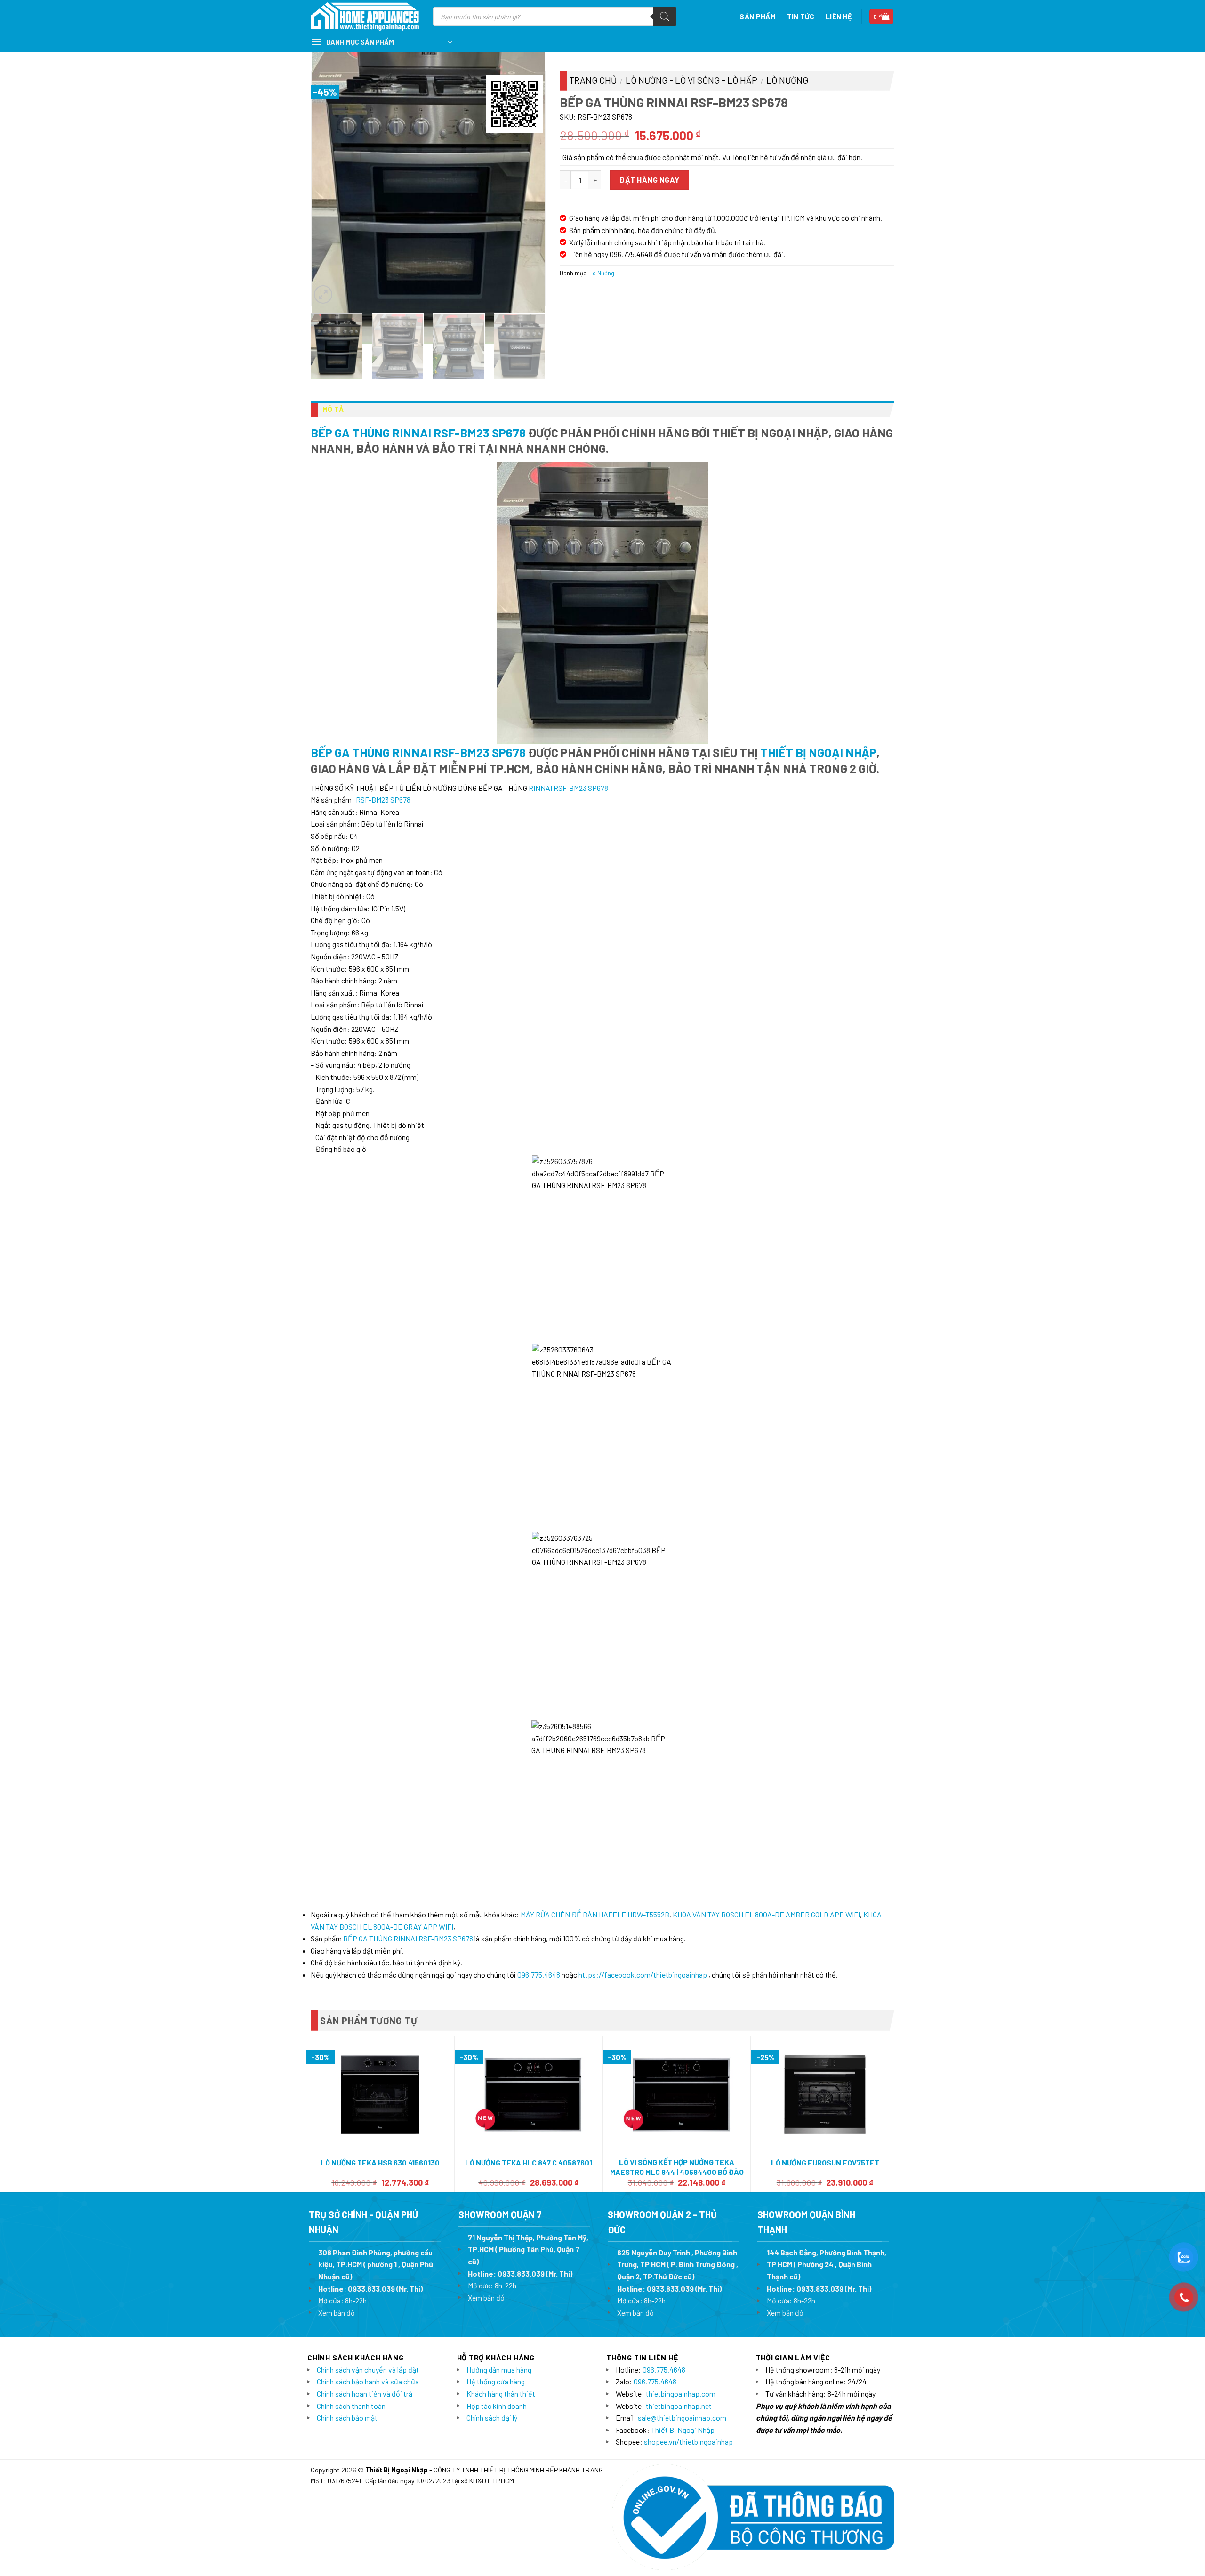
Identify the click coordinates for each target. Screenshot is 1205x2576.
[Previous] (328, 188)
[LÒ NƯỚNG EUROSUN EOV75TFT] (825, 2095)
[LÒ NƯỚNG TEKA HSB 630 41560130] (380, 2095)
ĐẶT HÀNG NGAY (649, 180)
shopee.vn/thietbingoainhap (688, 2442)
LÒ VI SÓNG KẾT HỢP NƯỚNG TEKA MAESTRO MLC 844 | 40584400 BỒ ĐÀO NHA (677, 2172)
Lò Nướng (787, 80)
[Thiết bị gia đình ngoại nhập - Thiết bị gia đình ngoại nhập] (365, 17)
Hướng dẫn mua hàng (499, 2370)
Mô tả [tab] (333, 409)
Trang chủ (593, 80)
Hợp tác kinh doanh (497, 2406)
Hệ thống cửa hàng (496, 2381)
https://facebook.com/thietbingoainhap (643, 1975)
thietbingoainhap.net (679, 2406)
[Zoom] (323, 294)
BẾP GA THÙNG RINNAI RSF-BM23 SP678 (418, 432)
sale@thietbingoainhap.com (682, 2418)
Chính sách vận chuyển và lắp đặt (368, 2370)
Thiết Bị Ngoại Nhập (818, 752)
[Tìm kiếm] (665, 16)
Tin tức (801, 16)
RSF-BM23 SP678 (383, 800)
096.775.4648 (539, 1975)
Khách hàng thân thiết (501, 2394)
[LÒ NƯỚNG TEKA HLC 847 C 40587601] (528, 2095)
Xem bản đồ (337, 2313)
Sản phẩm (757, 16)
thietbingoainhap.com (681, 2394)
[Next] (528, 188)
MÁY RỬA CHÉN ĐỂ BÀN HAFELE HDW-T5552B (595, 1914)
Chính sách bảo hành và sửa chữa (368, 2381)
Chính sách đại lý (492, 2418)
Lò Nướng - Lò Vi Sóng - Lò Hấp (691, 80)
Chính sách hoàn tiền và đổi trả (365, 2394)
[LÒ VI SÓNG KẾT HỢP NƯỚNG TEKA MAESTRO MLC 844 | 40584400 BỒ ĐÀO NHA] (677, 2095)
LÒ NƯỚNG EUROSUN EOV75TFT (825, 2162)
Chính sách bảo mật (347, 2418)
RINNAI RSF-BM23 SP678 (568, 788)
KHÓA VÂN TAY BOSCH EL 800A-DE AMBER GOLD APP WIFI (766, 1914)
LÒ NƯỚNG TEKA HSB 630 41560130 (380, 2162)
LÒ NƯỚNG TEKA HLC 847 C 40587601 (529, 2162)
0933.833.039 (371, 2289)
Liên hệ (839, 16)
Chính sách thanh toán (351, 2406)
